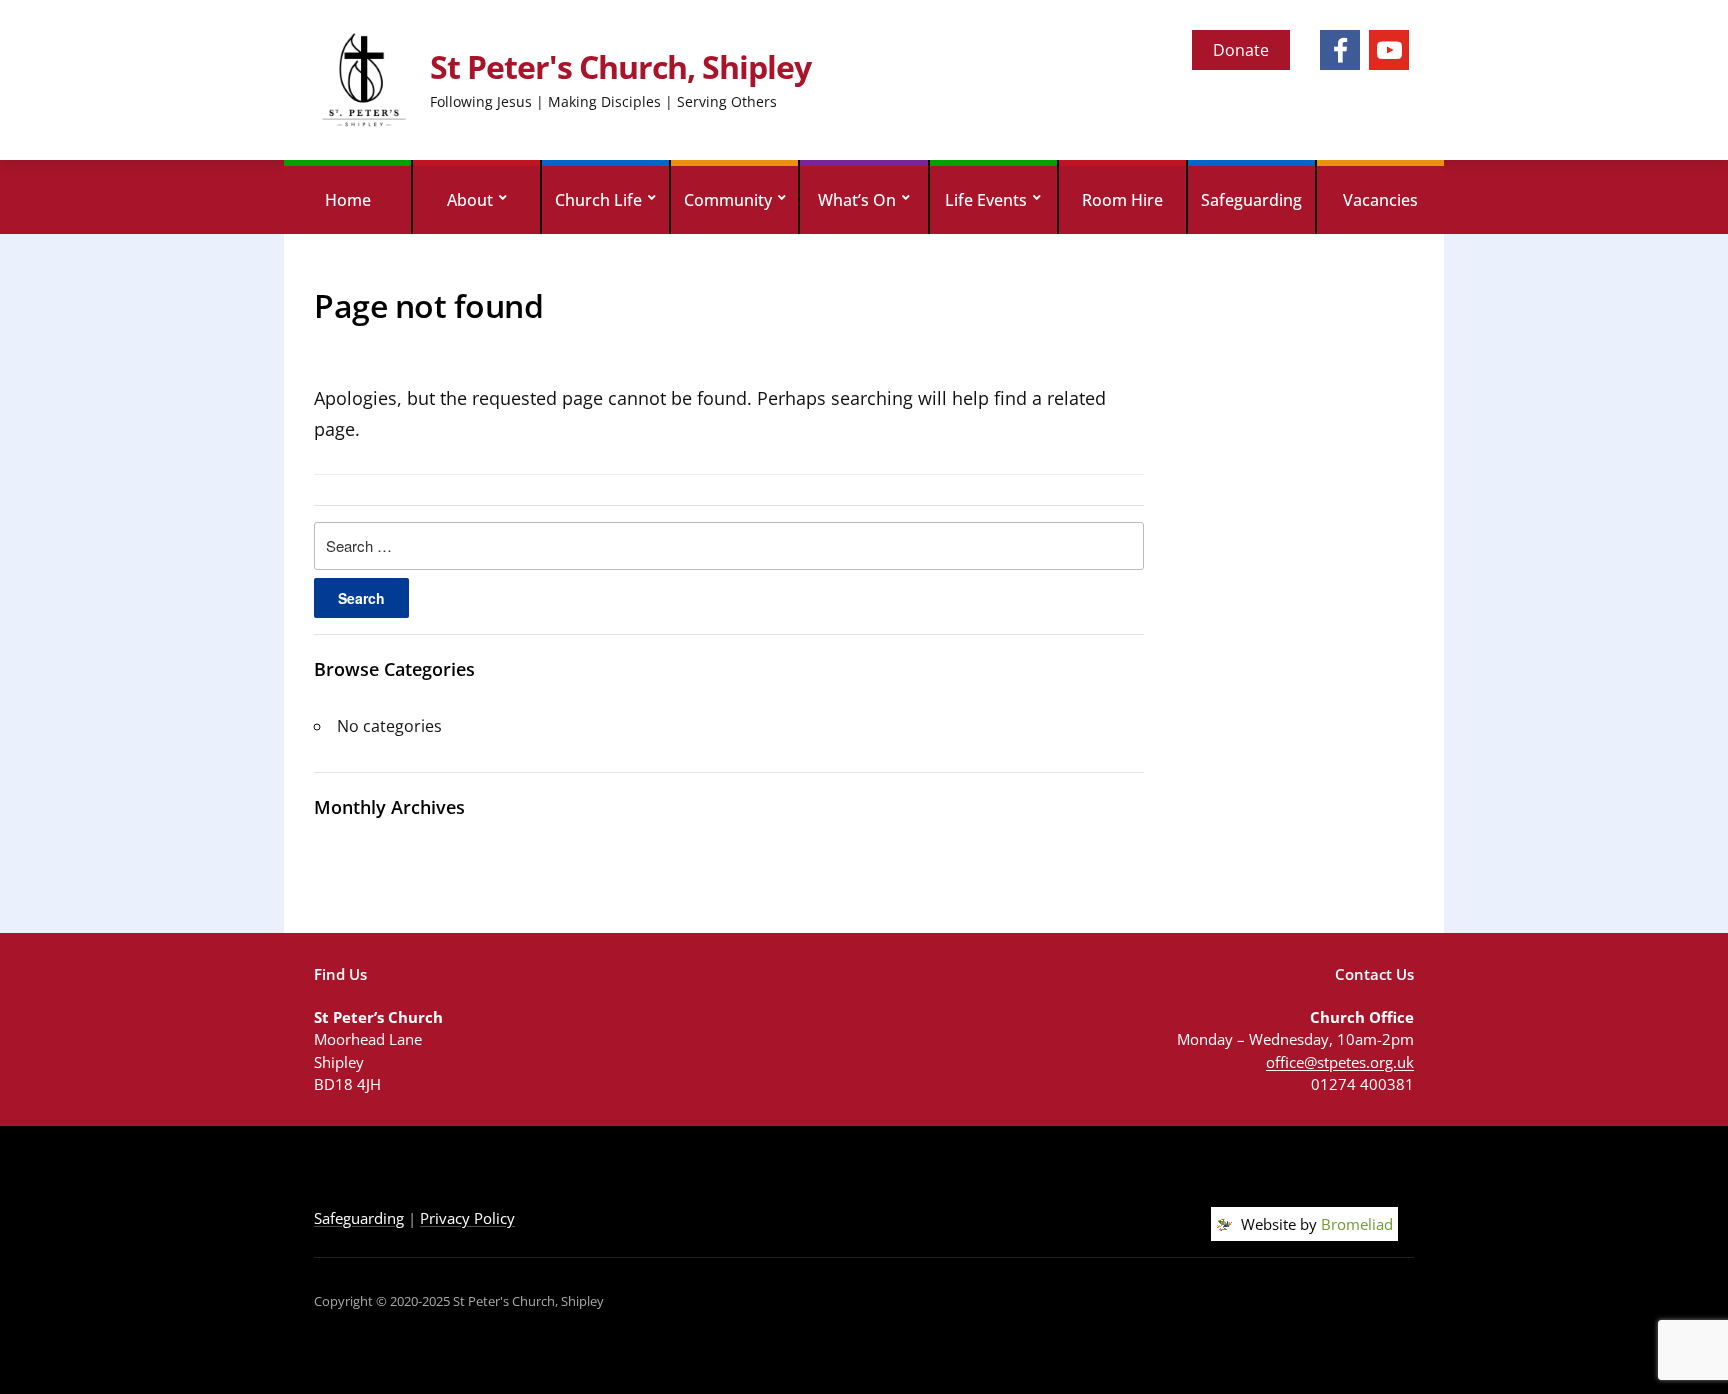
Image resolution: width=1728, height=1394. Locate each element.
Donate (1241, 50)
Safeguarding (1251, 200)
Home (348, 200)
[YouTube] (1389, 50)
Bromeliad (1357, 1224)
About (470, 200)
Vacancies (1380, 200)
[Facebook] (1340, 50)
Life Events (986, 200)
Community (728, 200)
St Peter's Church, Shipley (620, 66)
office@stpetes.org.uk (1340, 1062)
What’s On (857, 200)
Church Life (598, 200)
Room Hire (1122, 200)
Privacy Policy (467, 1218)
